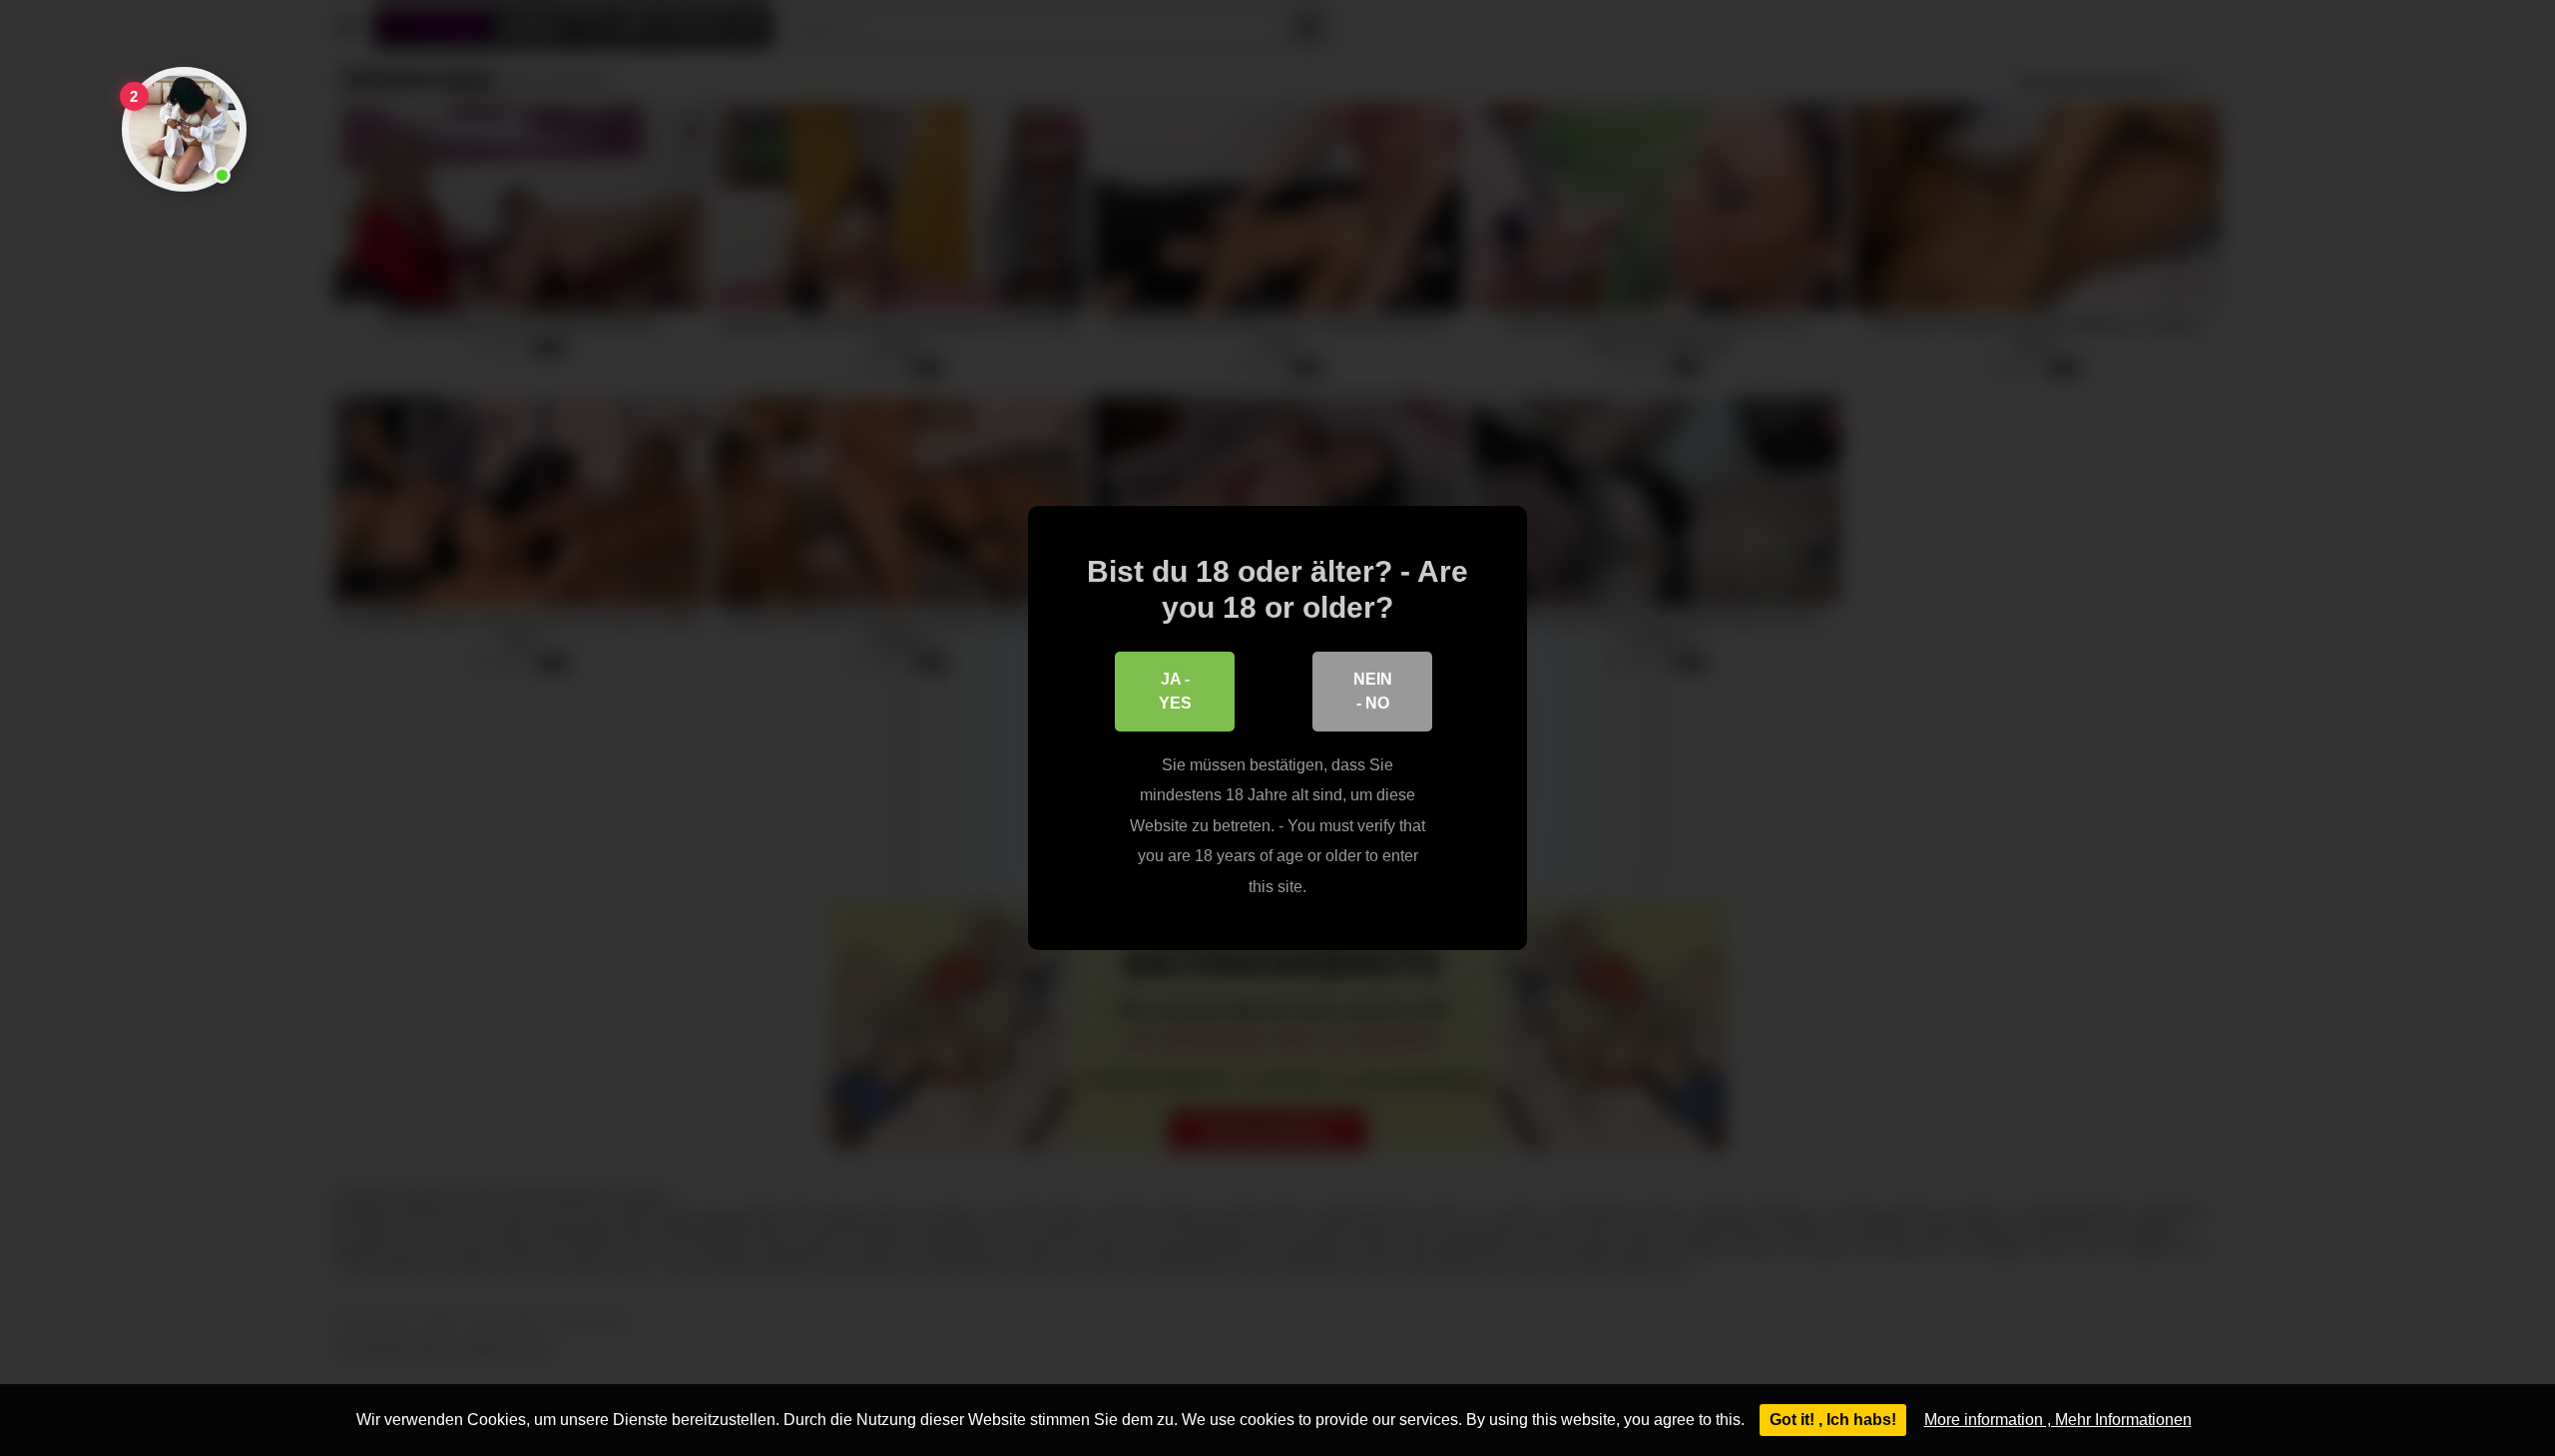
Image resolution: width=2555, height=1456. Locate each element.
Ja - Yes (1175, 691)
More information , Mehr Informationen (2058, 1420)
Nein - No (1373, 691)
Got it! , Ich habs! (1833, 1420)
